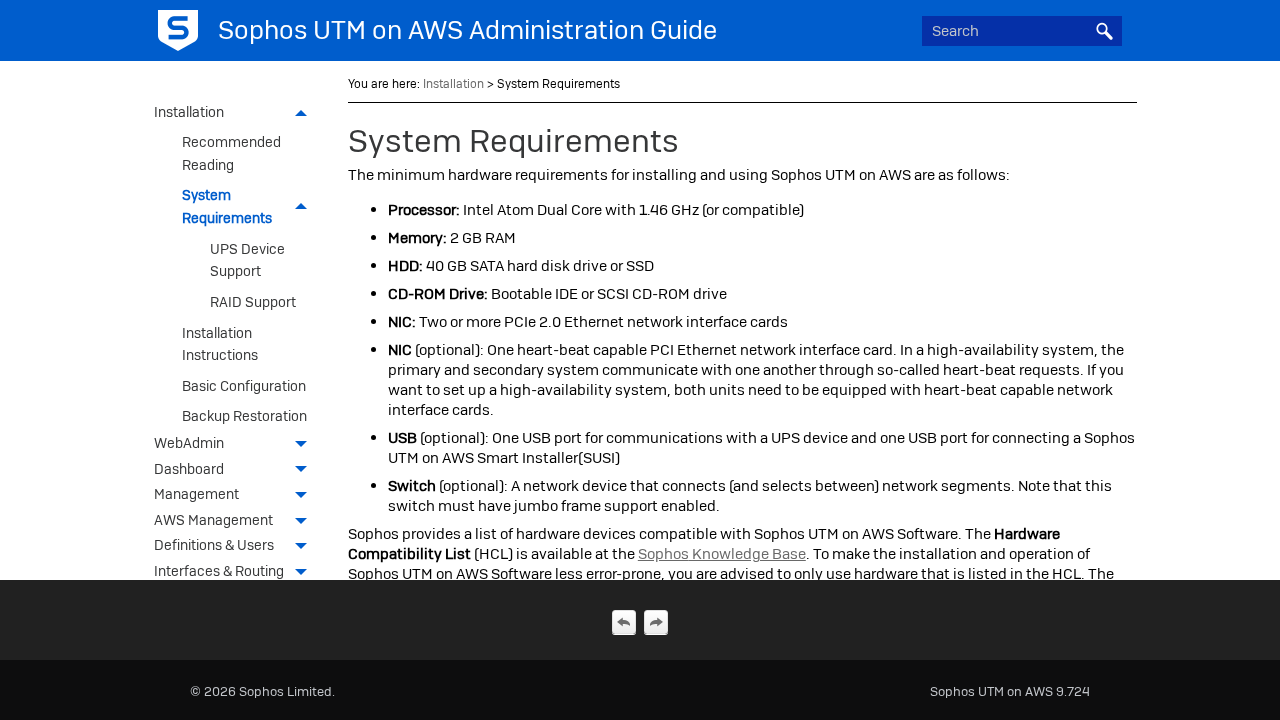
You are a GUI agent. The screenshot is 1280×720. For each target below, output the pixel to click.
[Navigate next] (656, 622)
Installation (189, 112)
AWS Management (213, 520)
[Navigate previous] (624, 622)
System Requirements (227, 206)
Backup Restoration (244, 416)
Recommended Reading (231, 153)
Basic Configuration (244, 386)
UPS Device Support (247, 260)
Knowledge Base (722, 554)
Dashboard (189, 469)
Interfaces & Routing (219, 571)
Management (196, 494)
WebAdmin (189, 443)
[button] (1104, 31)
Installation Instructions (220, 344)
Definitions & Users (214, 545)
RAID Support (253, 302)
